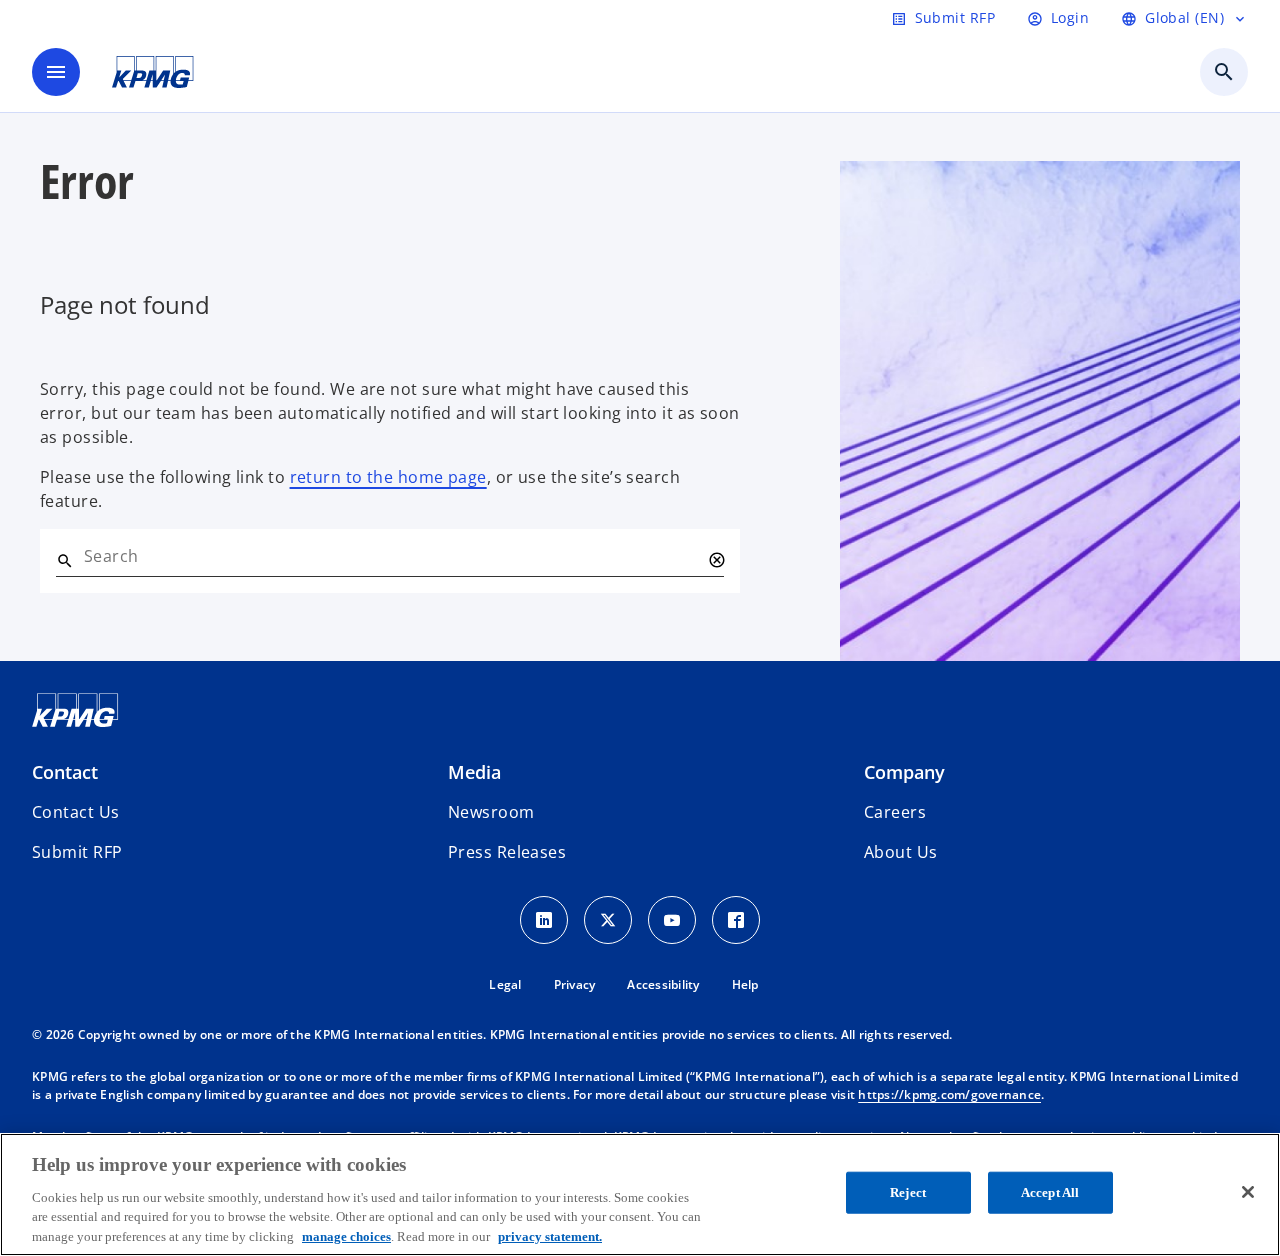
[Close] (1248, 1192)
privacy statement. (550, 1235)
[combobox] (392, 556)
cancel (716, 560)
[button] (77, 852)
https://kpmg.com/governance (949, 1094)
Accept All (1050, 1192)
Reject (908, 1192)
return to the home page (388, 477)
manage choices (346, 1235)
